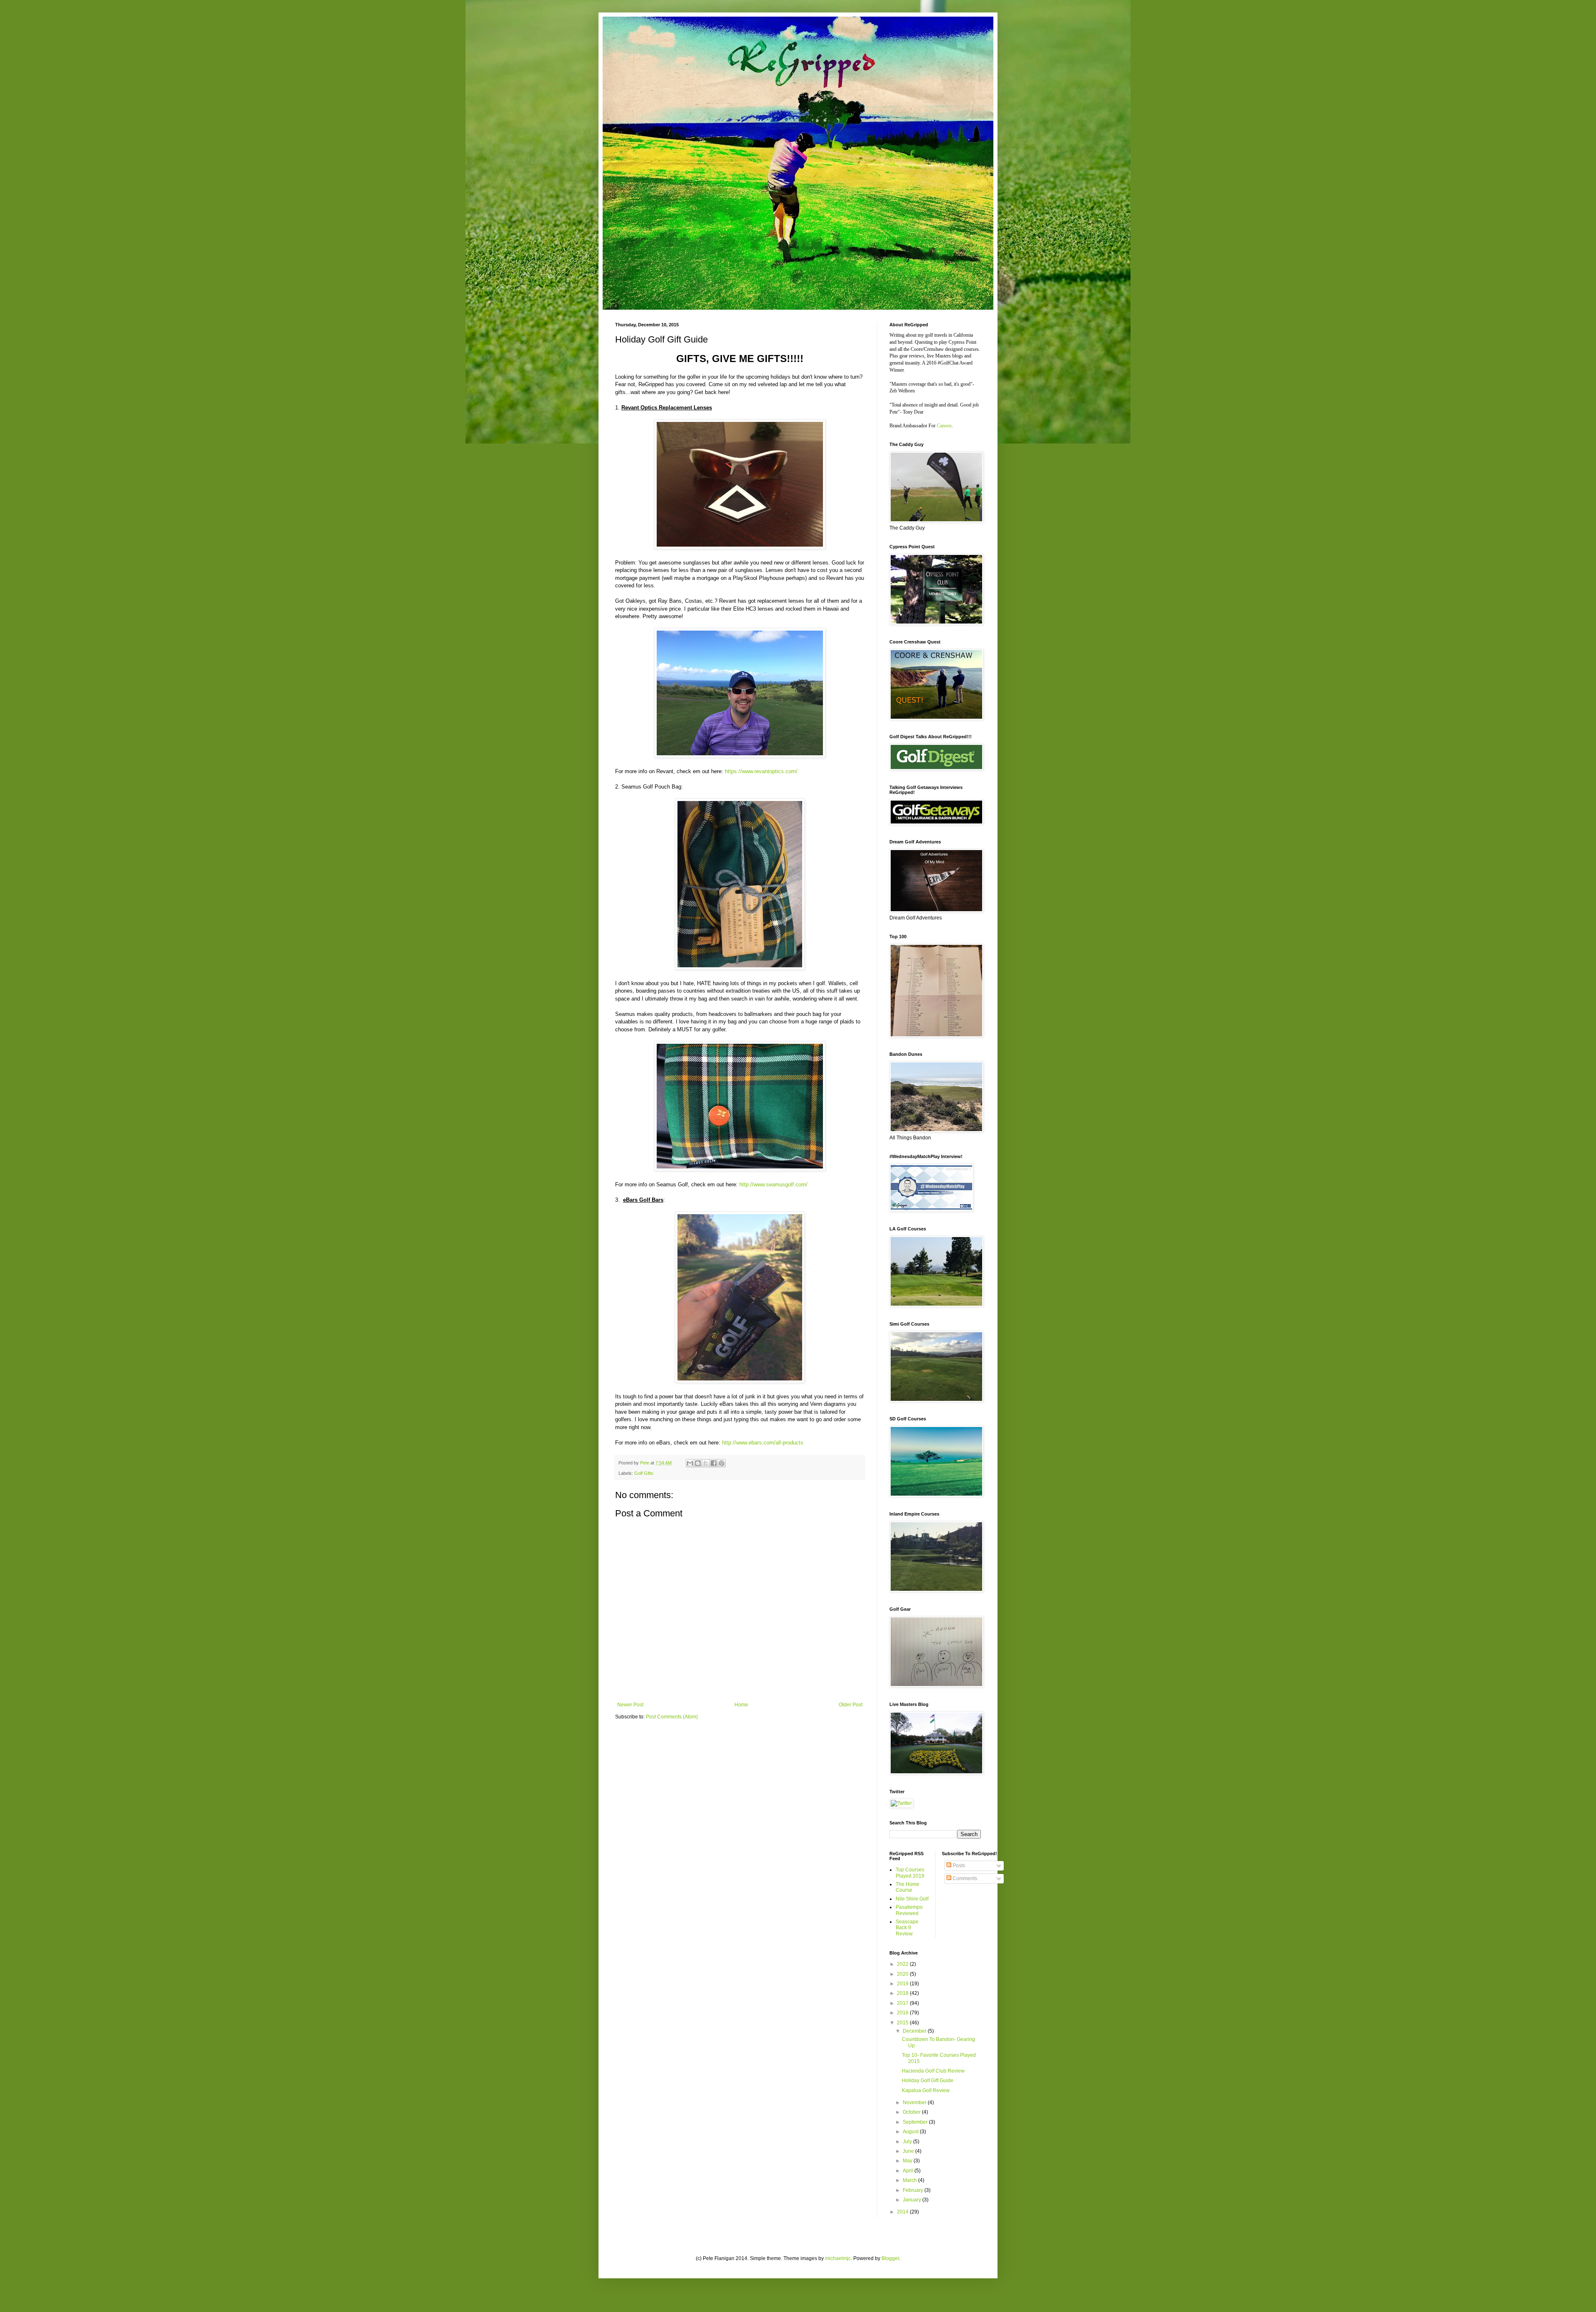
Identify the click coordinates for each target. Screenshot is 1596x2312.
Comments (964, 1878)
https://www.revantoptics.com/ (761, 771)
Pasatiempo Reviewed (909, 1910)
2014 (903, 2212)
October (912, 2112)
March (910, 2180)
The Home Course (908, 1887)
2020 (903, 1974)
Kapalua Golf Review (926, 2090)
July (908, 2142)
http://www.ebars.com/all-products (763, 1443)
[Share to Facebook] (714, 1463)
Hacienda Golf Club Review (933, 2071)
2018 (903, 1993)
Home (741, 1705)
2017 (903, 2003)
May (908, 2161)
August (911, 2132)
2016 (903, 2013)
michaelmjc (838, 2258)
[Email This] (690, 1463)
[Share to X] (706, 1463)
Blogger (890, 2258)
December (915, 2031)
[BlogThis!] (698, 1463)
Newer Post (630, 1705)
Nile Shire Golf (912, 1899)
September (916, 2122)
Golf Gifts (644, 1473)
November (915, 2102)
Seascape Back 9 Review (907, 1928)
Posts (958, 1866)
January (913, 2200)
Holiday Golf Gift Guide (928, 2080)
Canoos (944, 426)
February (914, 2190)
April (909, 2171)
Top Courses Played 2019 (910, 1873)
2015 (903, 2023)
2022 (903, 1964)
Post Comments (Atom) (672, 1717)
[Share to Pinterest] (722, 1463)
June (909, 2151)
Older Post (851, 1705)
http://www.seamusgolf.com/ (773, 1184)
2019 (903, 1984)
